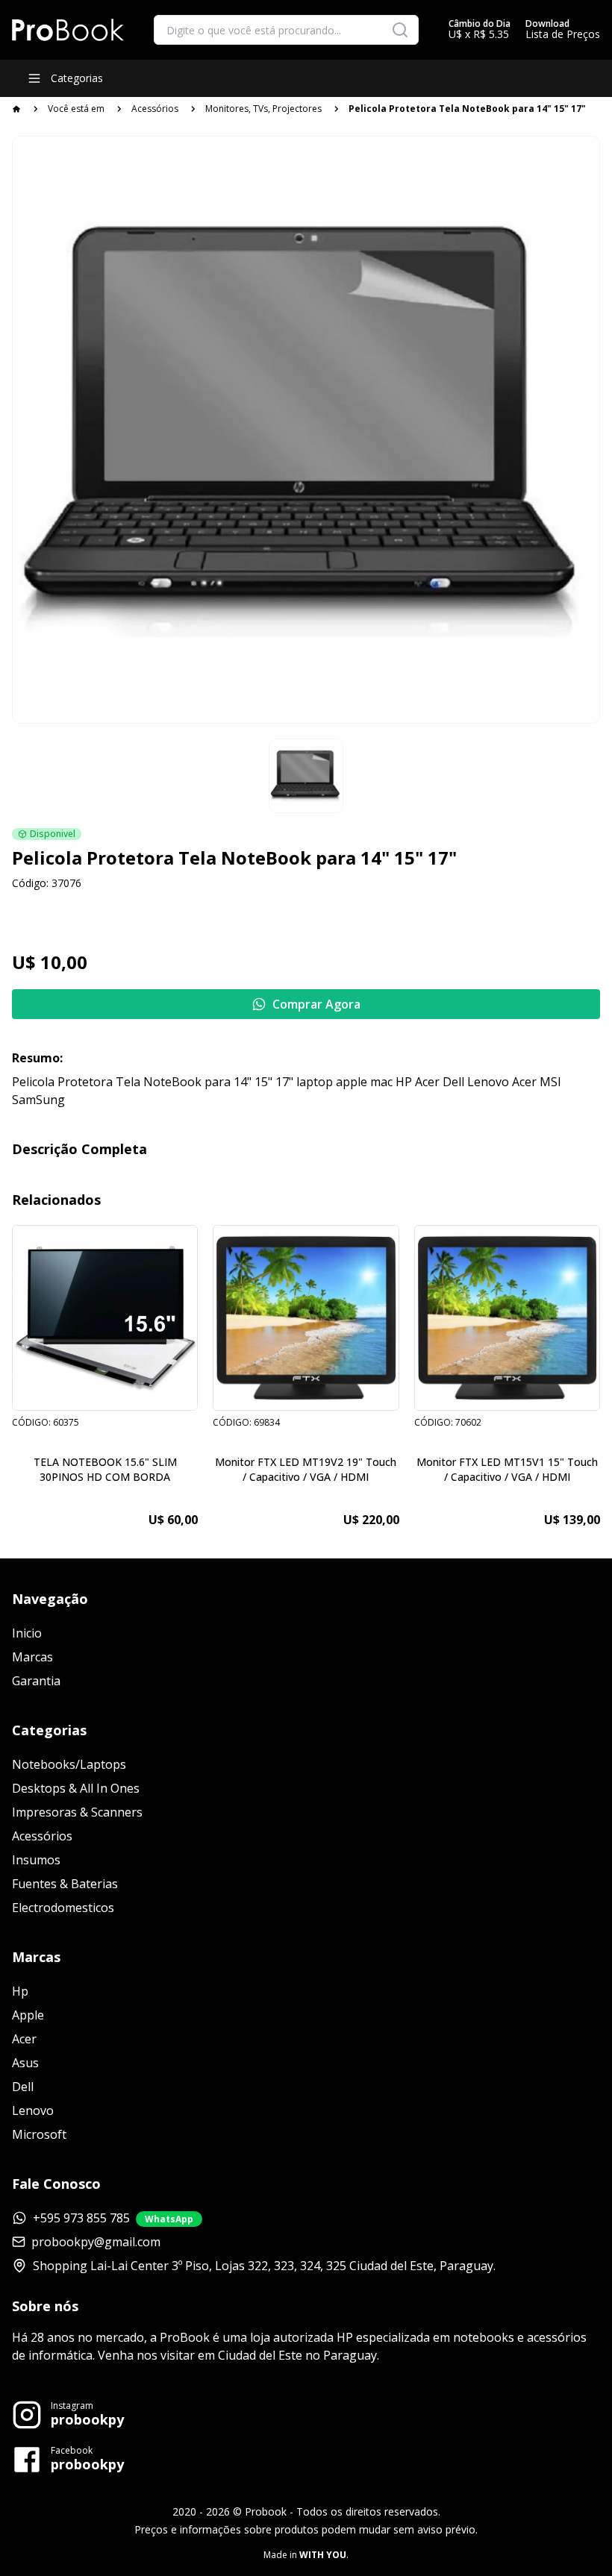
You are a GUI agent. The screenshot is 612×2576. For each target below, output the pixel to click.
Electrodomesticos (63, 1908)
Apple (28, 2015)
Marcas (32, 1657)
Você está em (76, 109)
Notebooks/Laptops (69, 1764)
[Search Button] (400, 30)
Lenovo (33, 2110)
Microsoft (39, 2134)
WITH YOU (323, 2555)
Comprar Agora (316, 1004)
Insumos (36, 1860)
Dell (23, 2087)
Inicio (27, 1633)
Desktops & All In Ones (76, 1788)
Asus (25, 2063)
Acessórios (155, 109)
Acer (24, 2039)
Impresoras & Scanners (77, 1812)
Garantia (36, 1681)
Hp (20, 1991)
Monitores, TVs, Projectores (263, 109)
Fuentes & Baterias (65, 1884)
